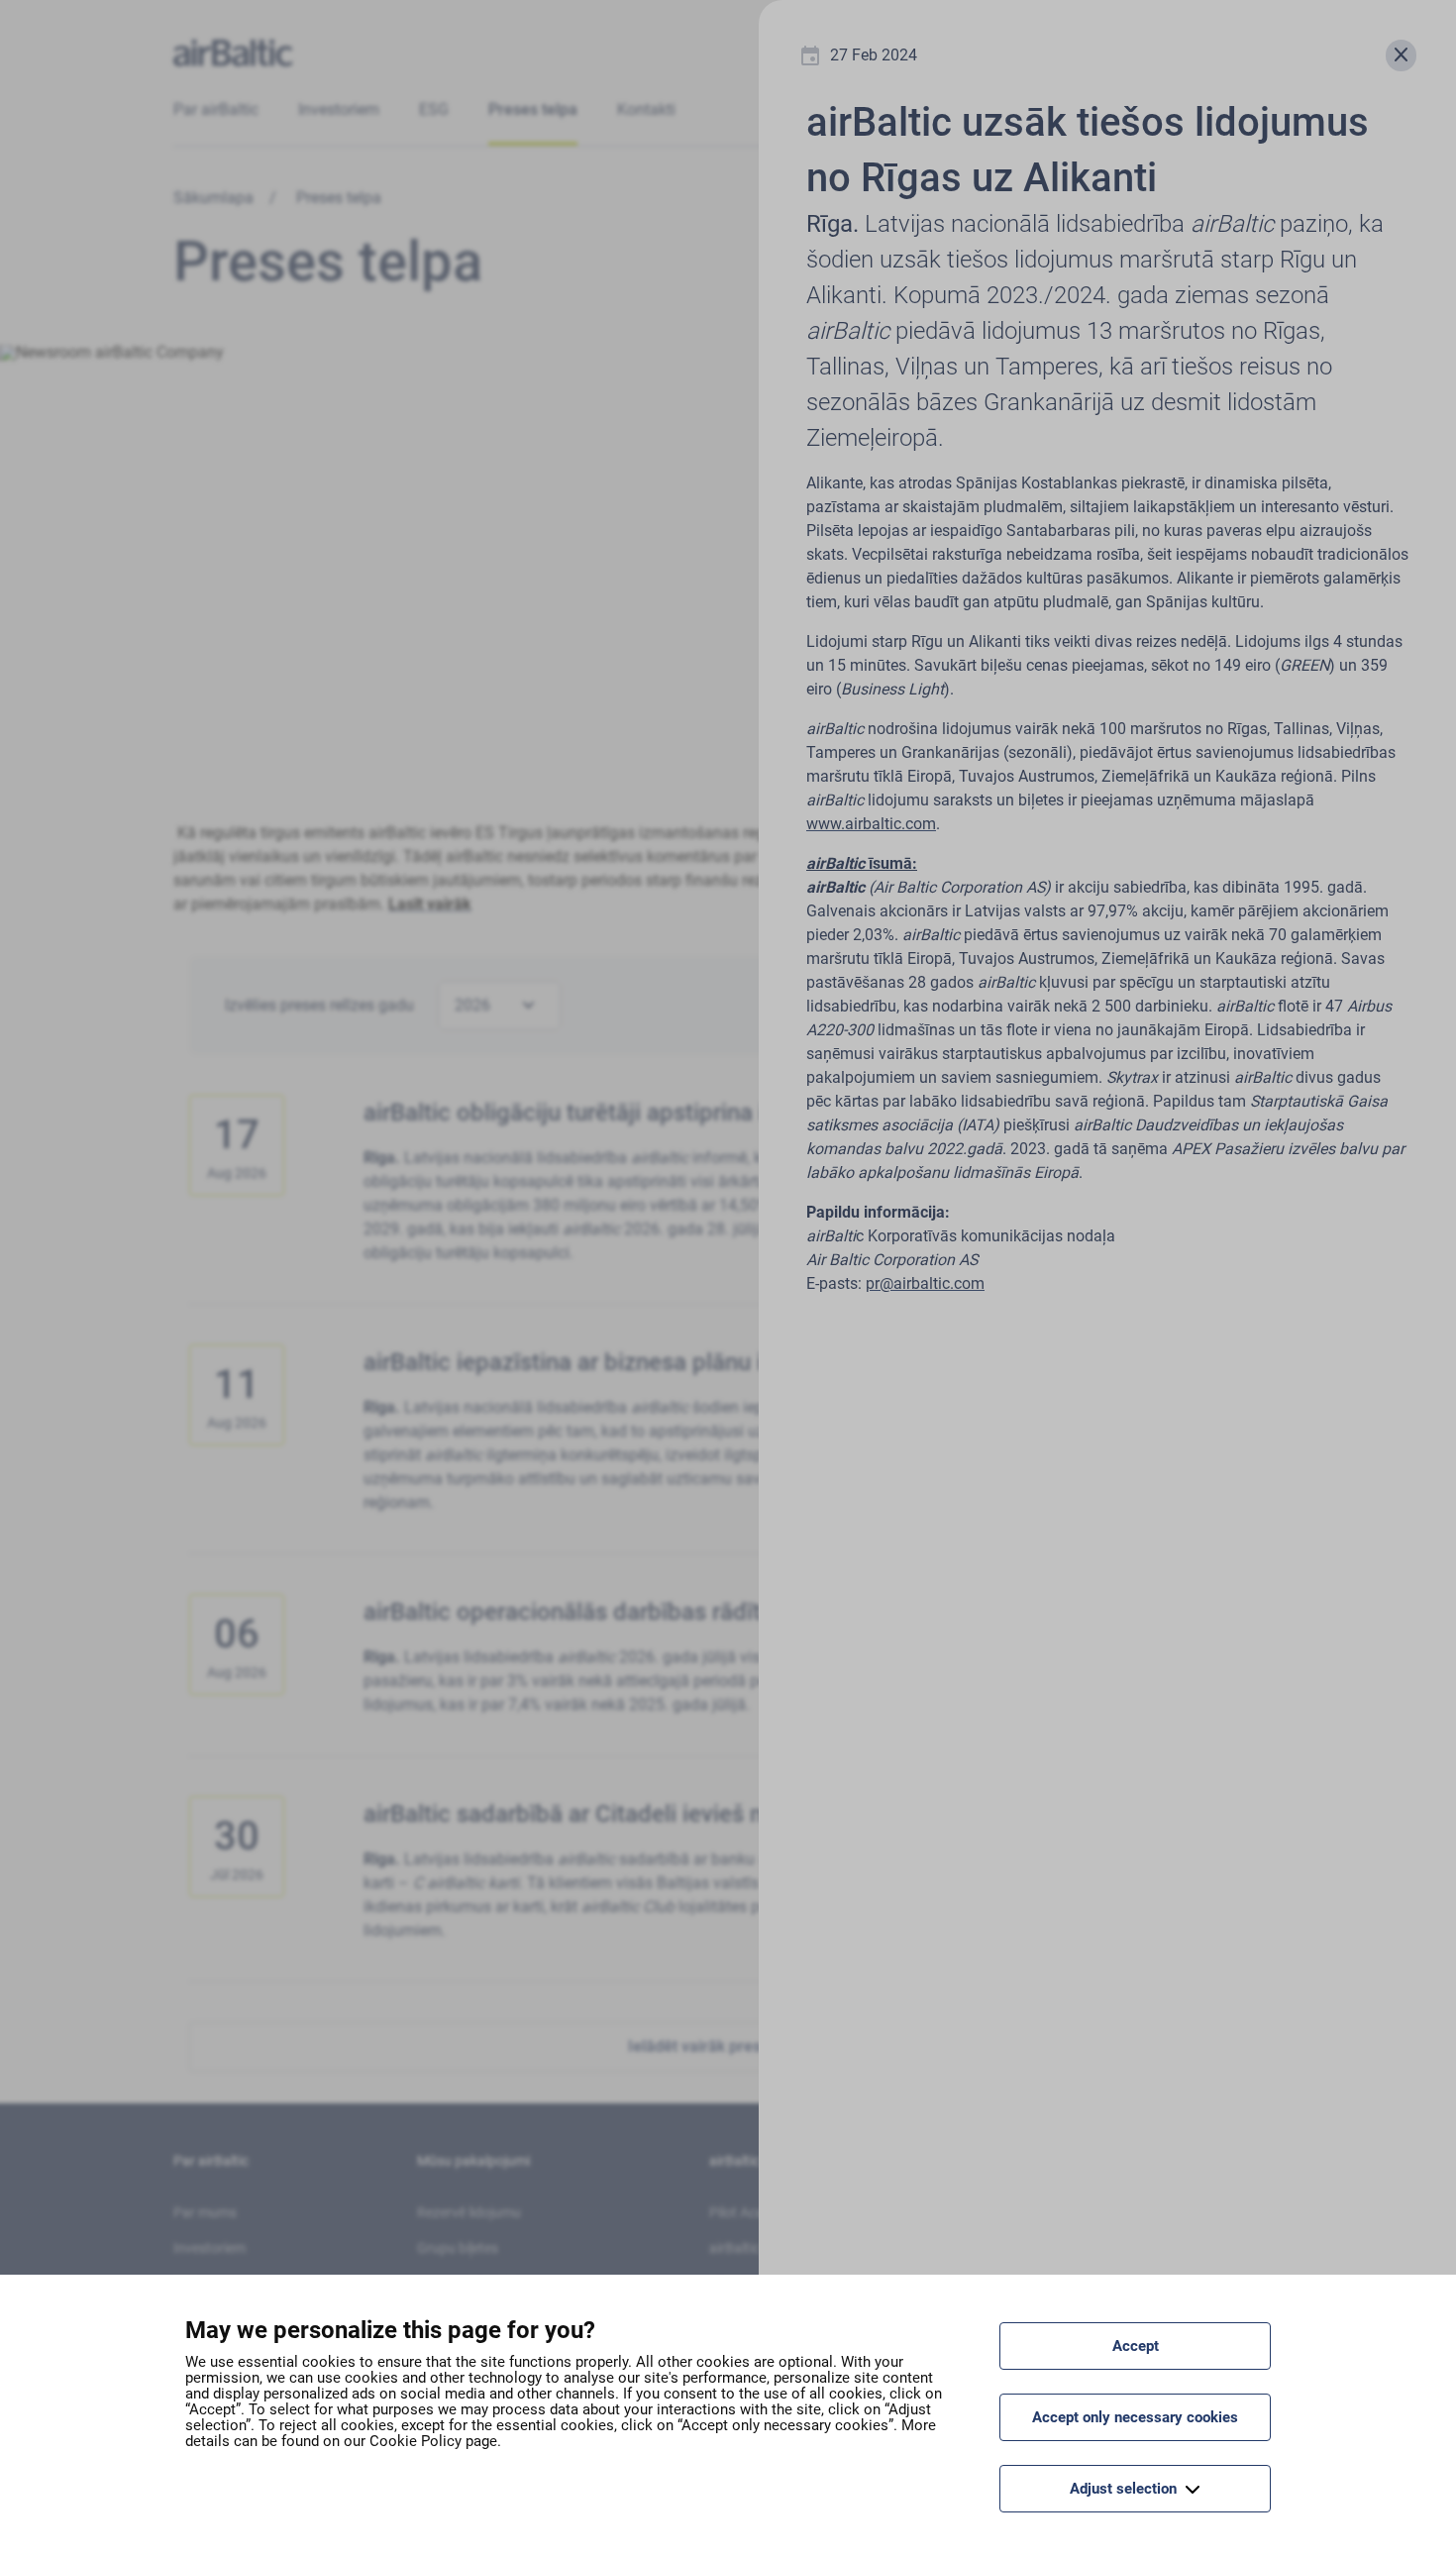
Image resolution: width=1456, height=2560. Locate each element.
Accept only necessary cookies (1135, 2417)
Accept (1136, 2346)
